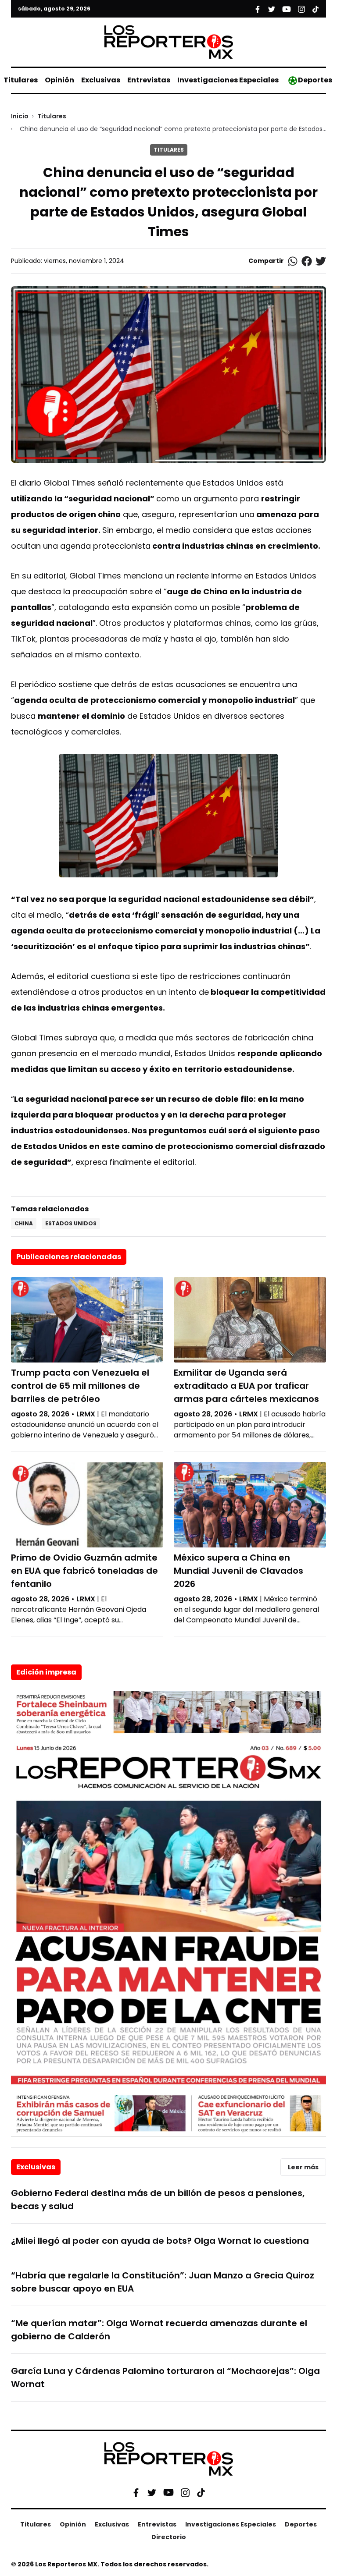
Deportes (315, 80)
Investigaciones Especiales (228, 80)
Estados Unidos (71, 1223)
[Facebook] (136, 2492)
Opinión (59, 80)
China (24, 1223)
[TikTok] (201, 2492)
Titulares (21, 80)
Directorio (169, 2537)
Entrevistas (149, 80)
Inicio (20, 116)
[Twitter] (152, 2492)
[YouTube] (168, 2493)
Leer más (303, 2167)
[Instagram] (185, 2492)
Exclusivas (101, 80)
